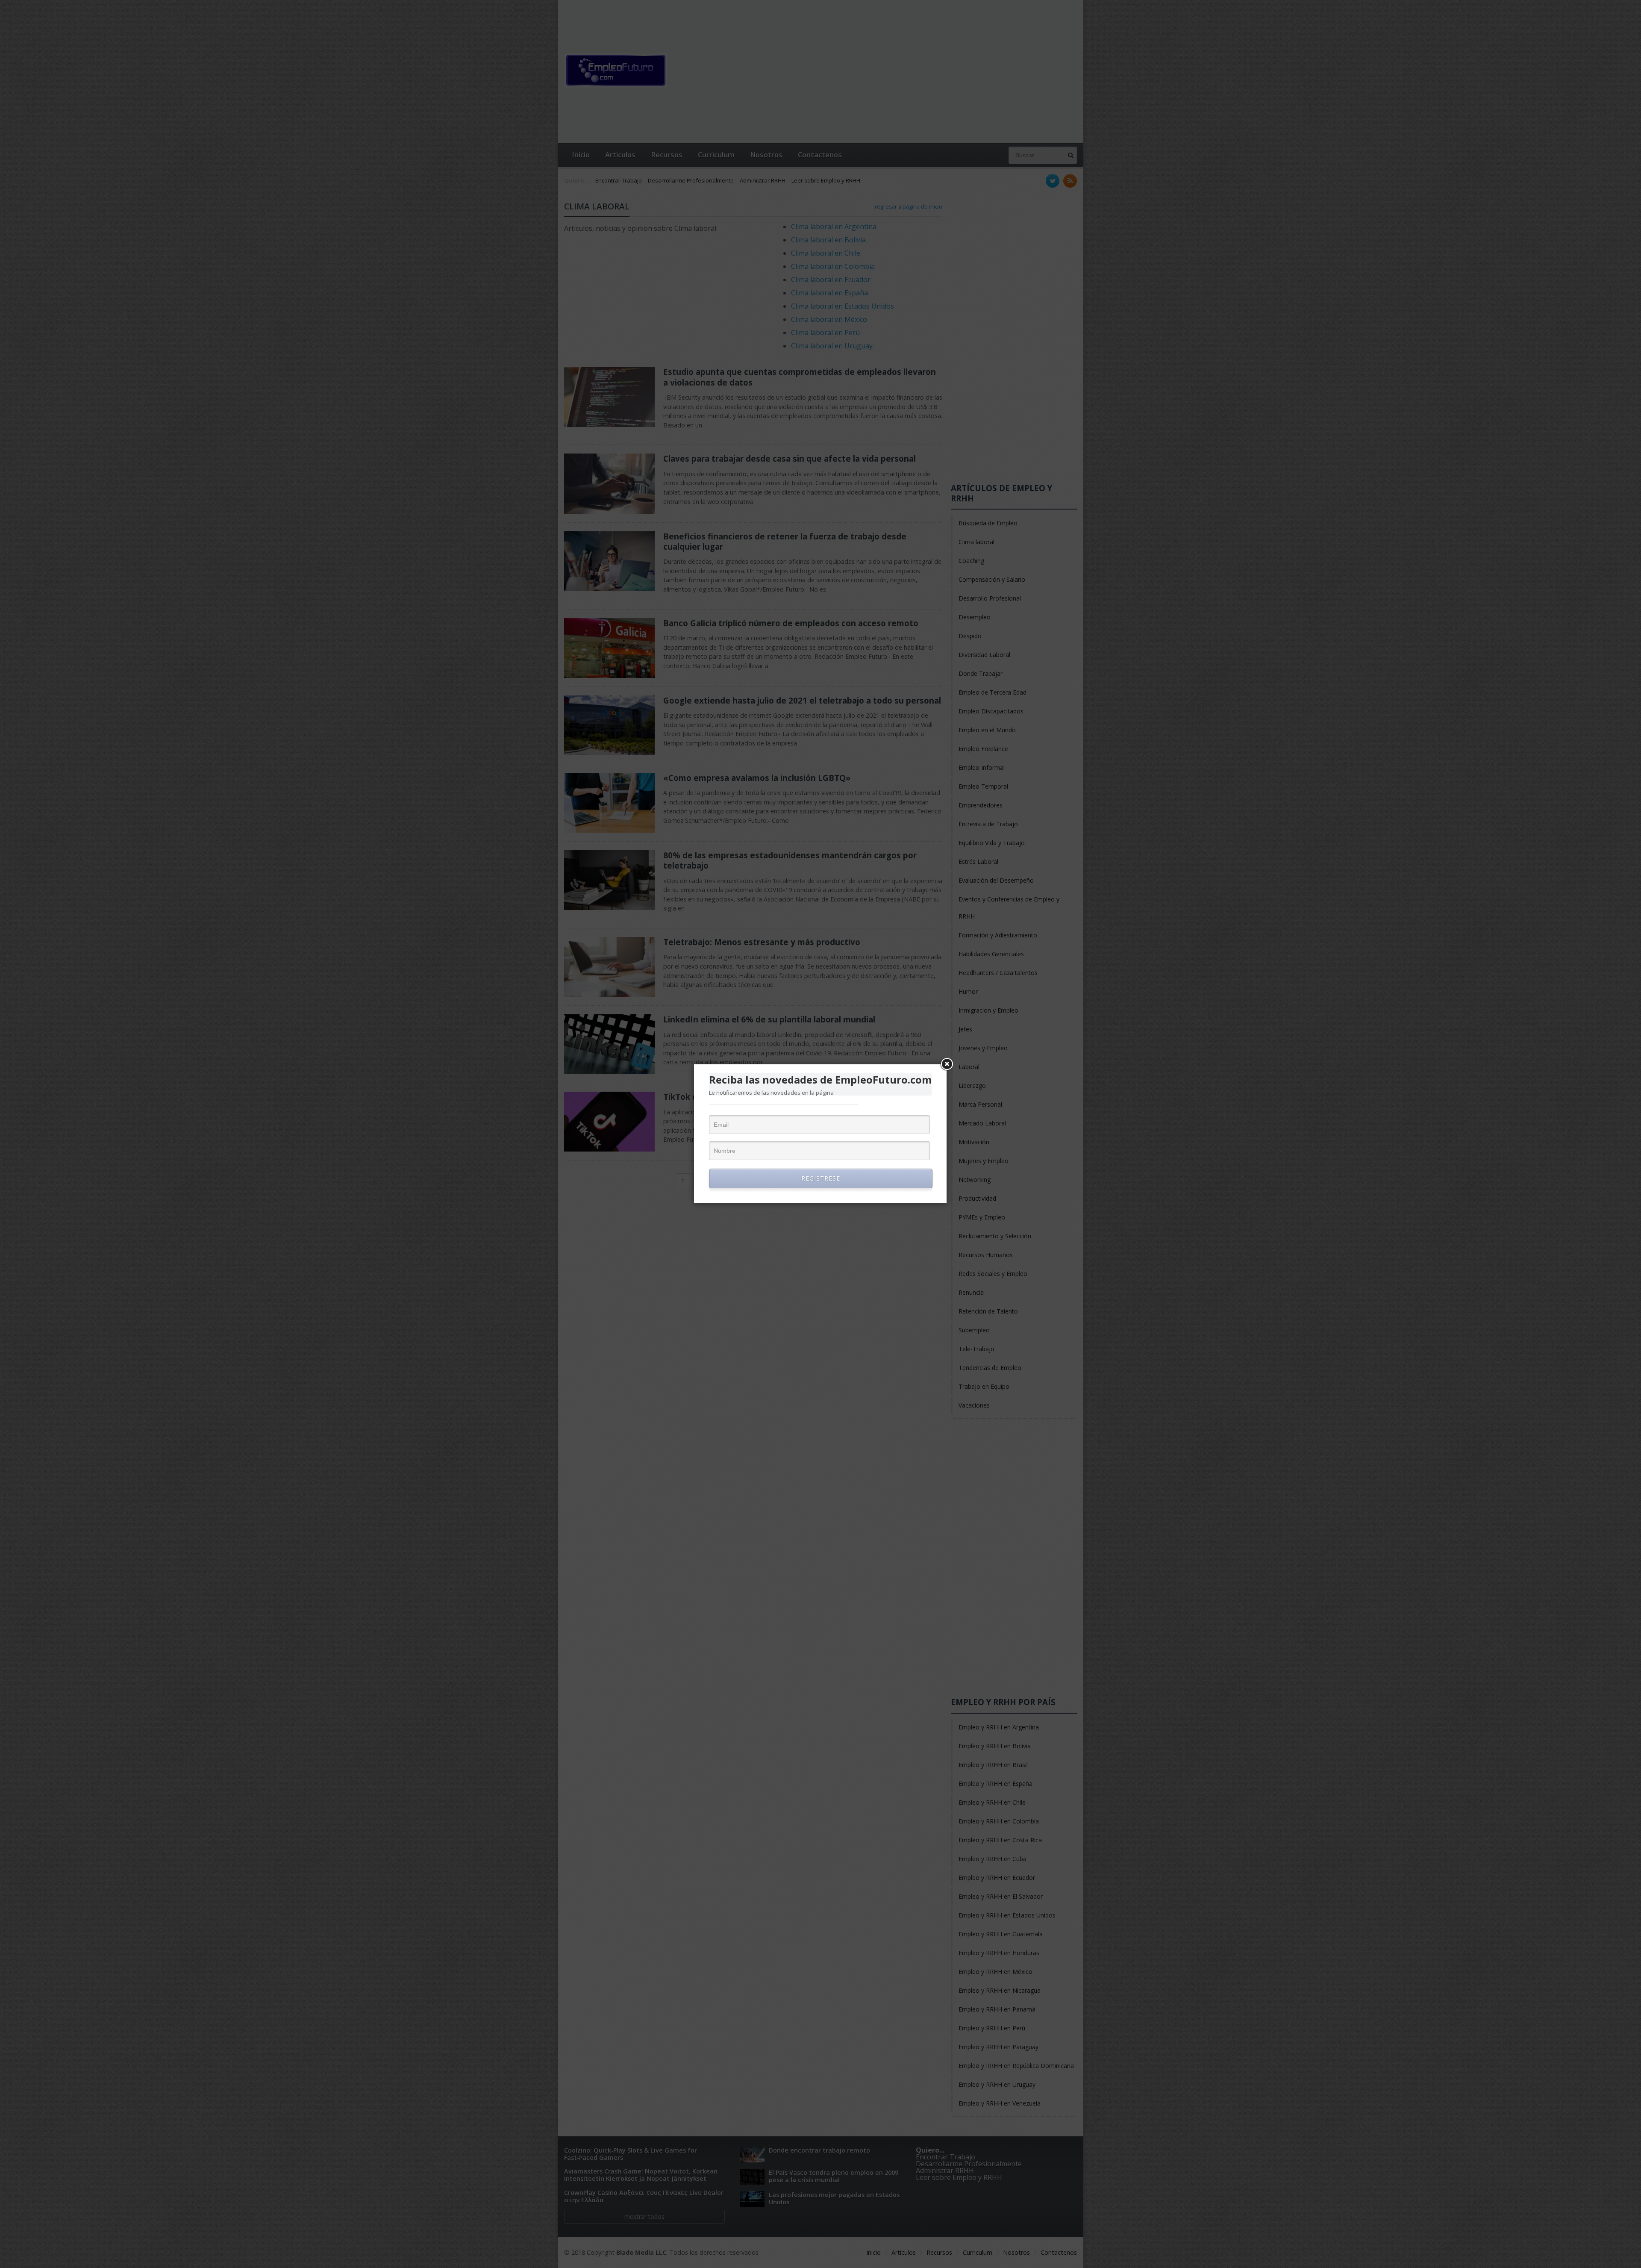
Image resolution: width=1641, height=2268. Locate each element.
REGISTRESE (821, 1178)
